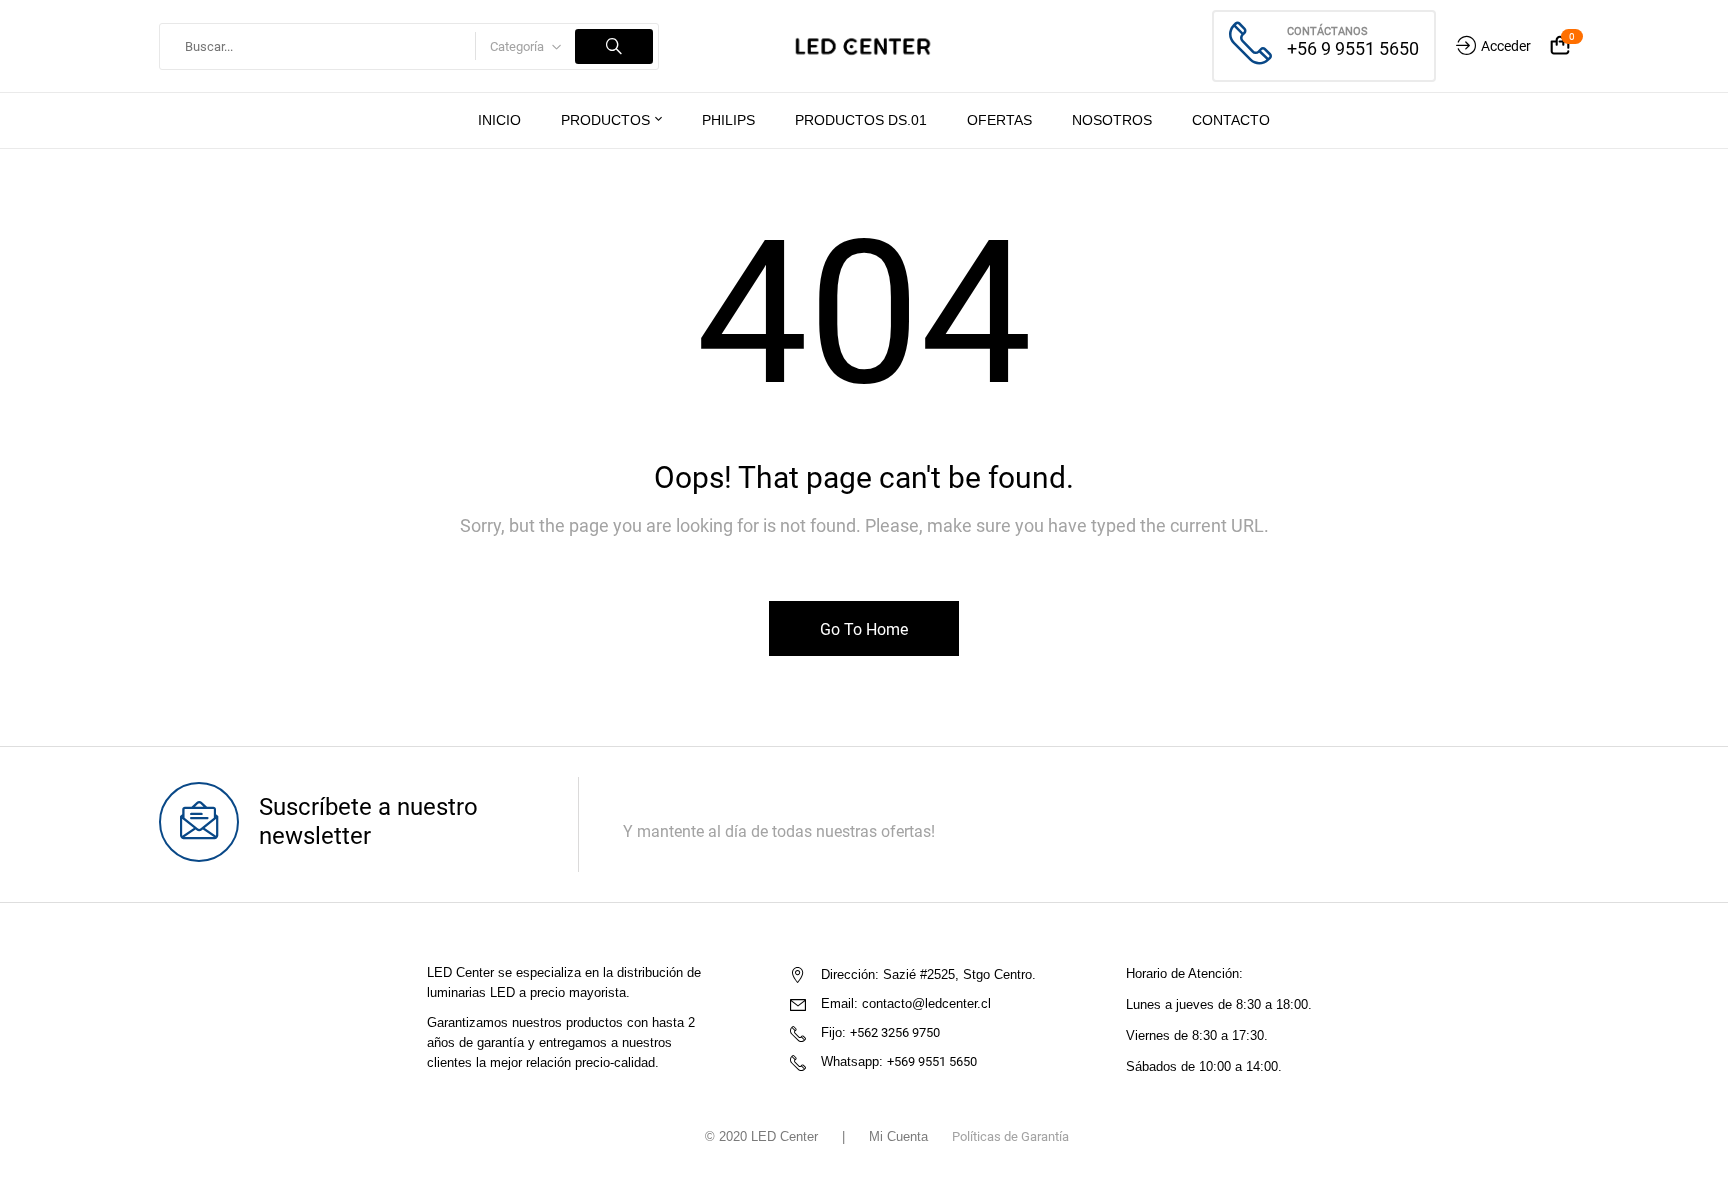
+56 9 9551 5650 (1353, 48)
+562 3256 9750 (895, 1032)
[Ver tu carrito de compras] (1560, 46)
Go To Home (864, 629)
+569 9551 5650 (932, 1061)
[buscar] (614, 46)
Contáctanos (1327, 31)
